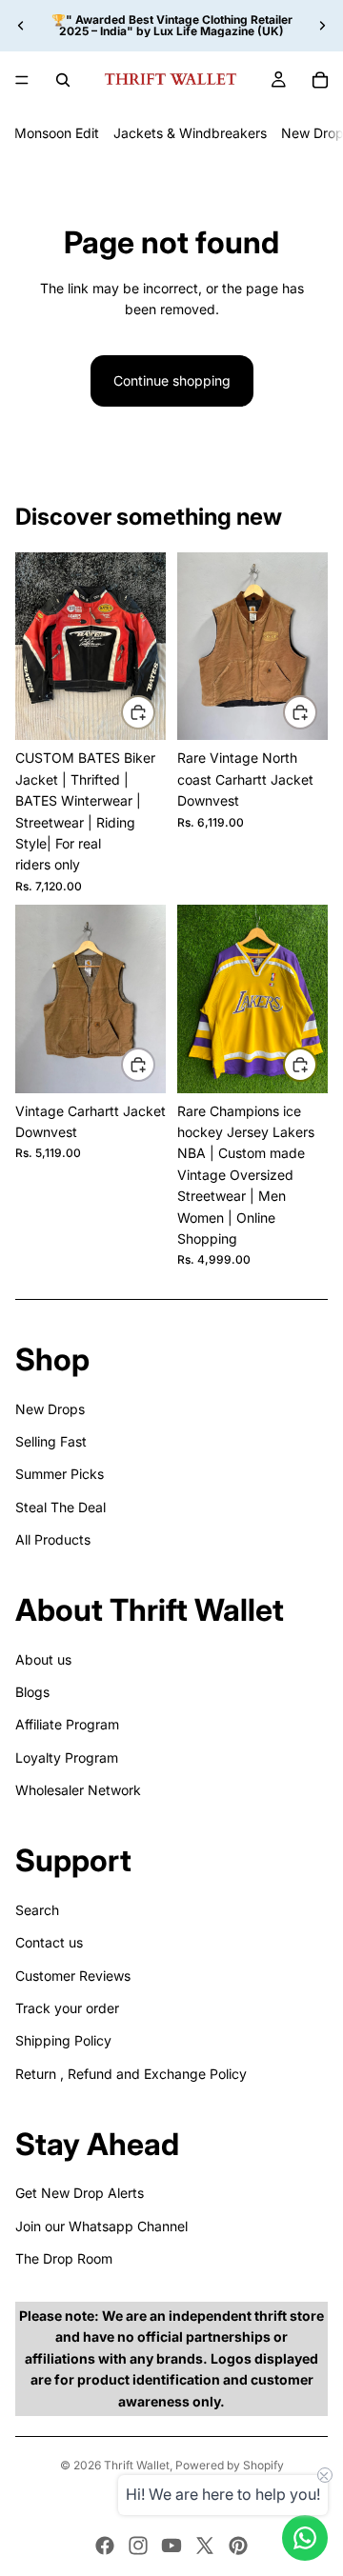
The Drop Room (64, 2258)
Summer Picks (60, 1474)
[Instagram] (138, 2546)
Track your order (67, 2008)
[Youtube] (171, 2546)
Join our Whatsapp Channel (101, 2226)
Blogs (32, 1692)
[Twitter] (205, 2546)
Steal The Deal (61, 1507)
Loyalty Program (67, 1757)
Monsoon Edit (57, 133)
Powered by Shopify (230, 2465)
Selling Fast (51, 1441)
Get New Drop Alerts (80, 2193)
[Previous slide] (21, 26)
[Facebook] (105, 2546)
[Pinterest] (238, 2546)
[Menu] (22, 80)
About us (43, 1659)
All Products (53, 1539)
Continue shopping (172, 380)
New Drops (50, 1409)
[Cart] (320, 80)
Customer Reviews (73, 1976)
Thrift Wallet (137, 2465)
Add (154, 712)
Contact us (49, 1942)
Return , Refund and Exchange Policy (131, 2074)
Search (37, 1910)
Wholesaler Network (78, 1790)
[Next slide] (322, 26)
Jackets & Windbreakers (190, 133)
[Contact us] (305, 2538)
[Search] (63, 80)
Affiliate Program (67, 1724)
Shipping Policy (63, 2040)
